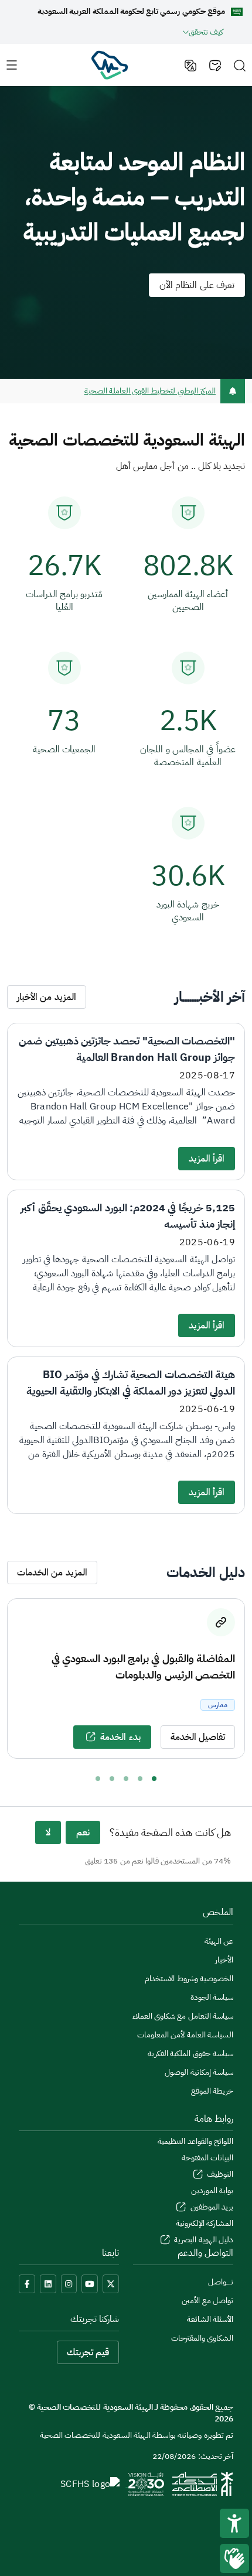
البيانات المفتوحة (207, 2158)
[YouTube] (90, 2284)
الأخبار (224, 1960)
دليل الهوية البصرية (203, 2240)
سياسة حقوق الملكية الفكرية (190, 2053)
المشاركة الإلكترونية (205, 2223)
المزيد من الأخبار (47, 997)
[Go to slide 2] (140, 1779)
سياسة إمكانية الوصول (199, 2072)
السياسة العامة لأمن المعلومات (185, 2035)
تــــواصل (221, 2282)
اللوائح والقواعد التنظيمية (195, 2141)
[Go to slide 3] (126, 1779)
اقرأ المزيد (207, 1159)
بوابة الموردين (212, 2190)
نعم (83, 1832)
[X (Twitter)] (111, 2284)
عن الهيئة (219, 1941)
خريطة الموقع (212, 2091)
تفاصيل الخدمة (198, 1737)
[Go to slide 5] (98, 1779)
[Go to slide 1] (154, 1779)
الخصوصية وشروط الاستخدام (189, 1979)
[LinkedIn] (48, 2284)
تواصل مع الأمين (207, 2301)
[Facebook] (27, 2284)
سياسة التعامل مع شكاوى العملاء (183, 2016)
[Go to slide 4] (112, 1779)
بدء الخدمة (120, 1737)
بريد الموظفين (211, 2207)
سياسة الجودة (212, 1997)
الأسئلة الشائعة (210, 2319)
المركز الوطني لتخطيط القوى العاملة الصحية (150, 391)
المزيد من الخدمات (52, 1573)
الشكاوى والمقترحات (202, 2338)
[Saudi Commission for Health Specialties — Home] (109, 64)
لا (48, 1832)
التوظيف (219, 2174)
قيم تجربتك (88, 2352)
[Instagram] (69, 2284)
